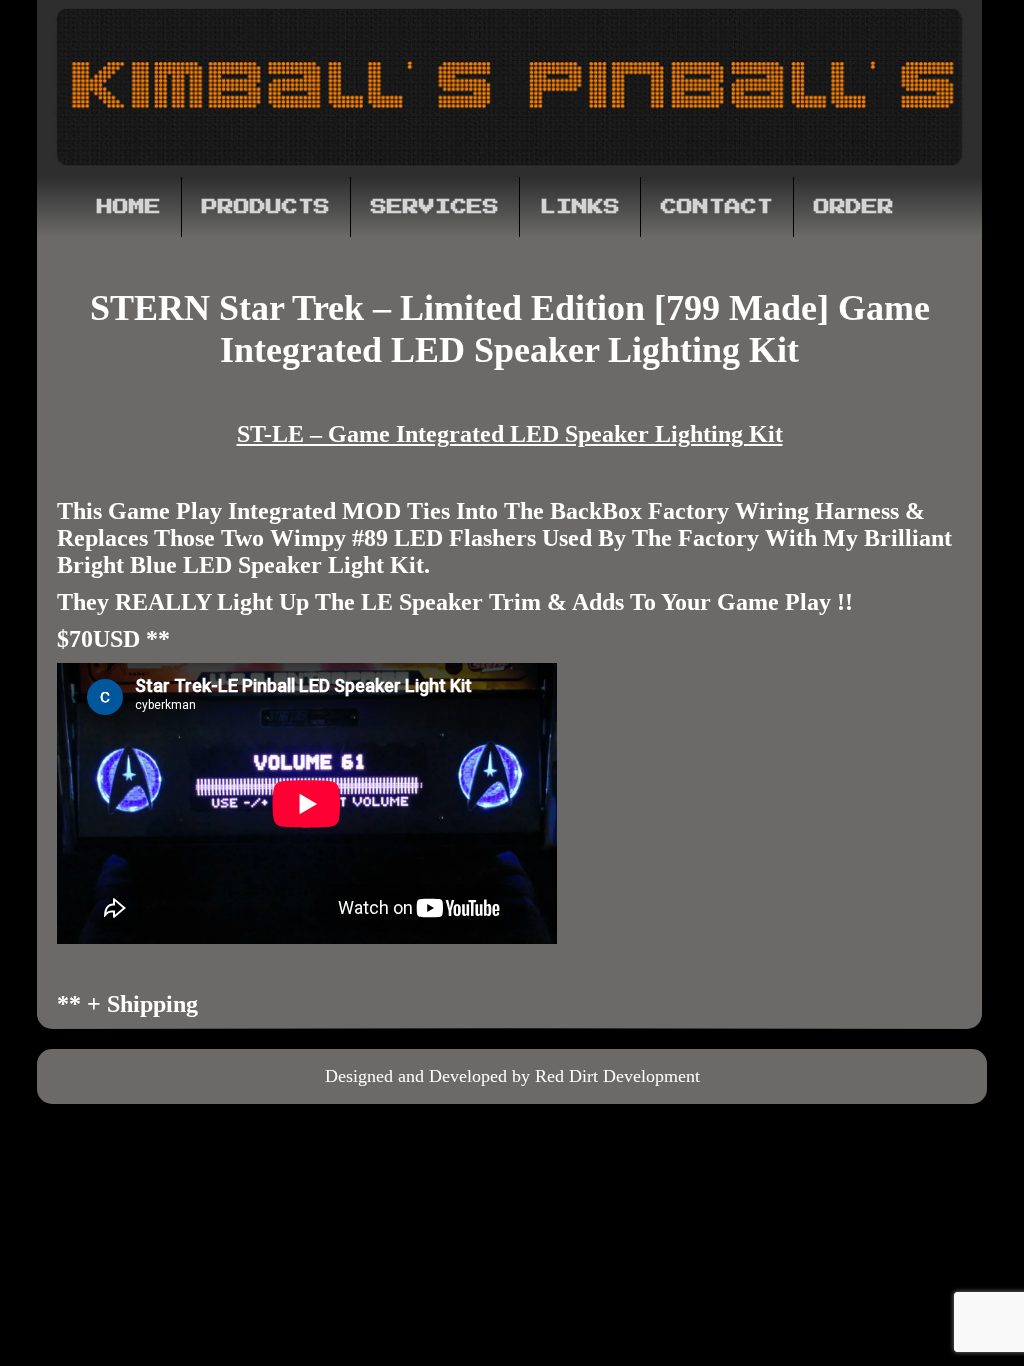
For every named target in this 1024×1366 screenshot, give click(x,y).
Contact (717, 207)
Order (854, 207)
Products (266, 207)
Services (435, 207)
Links (580, 207)
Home (129, 207)
